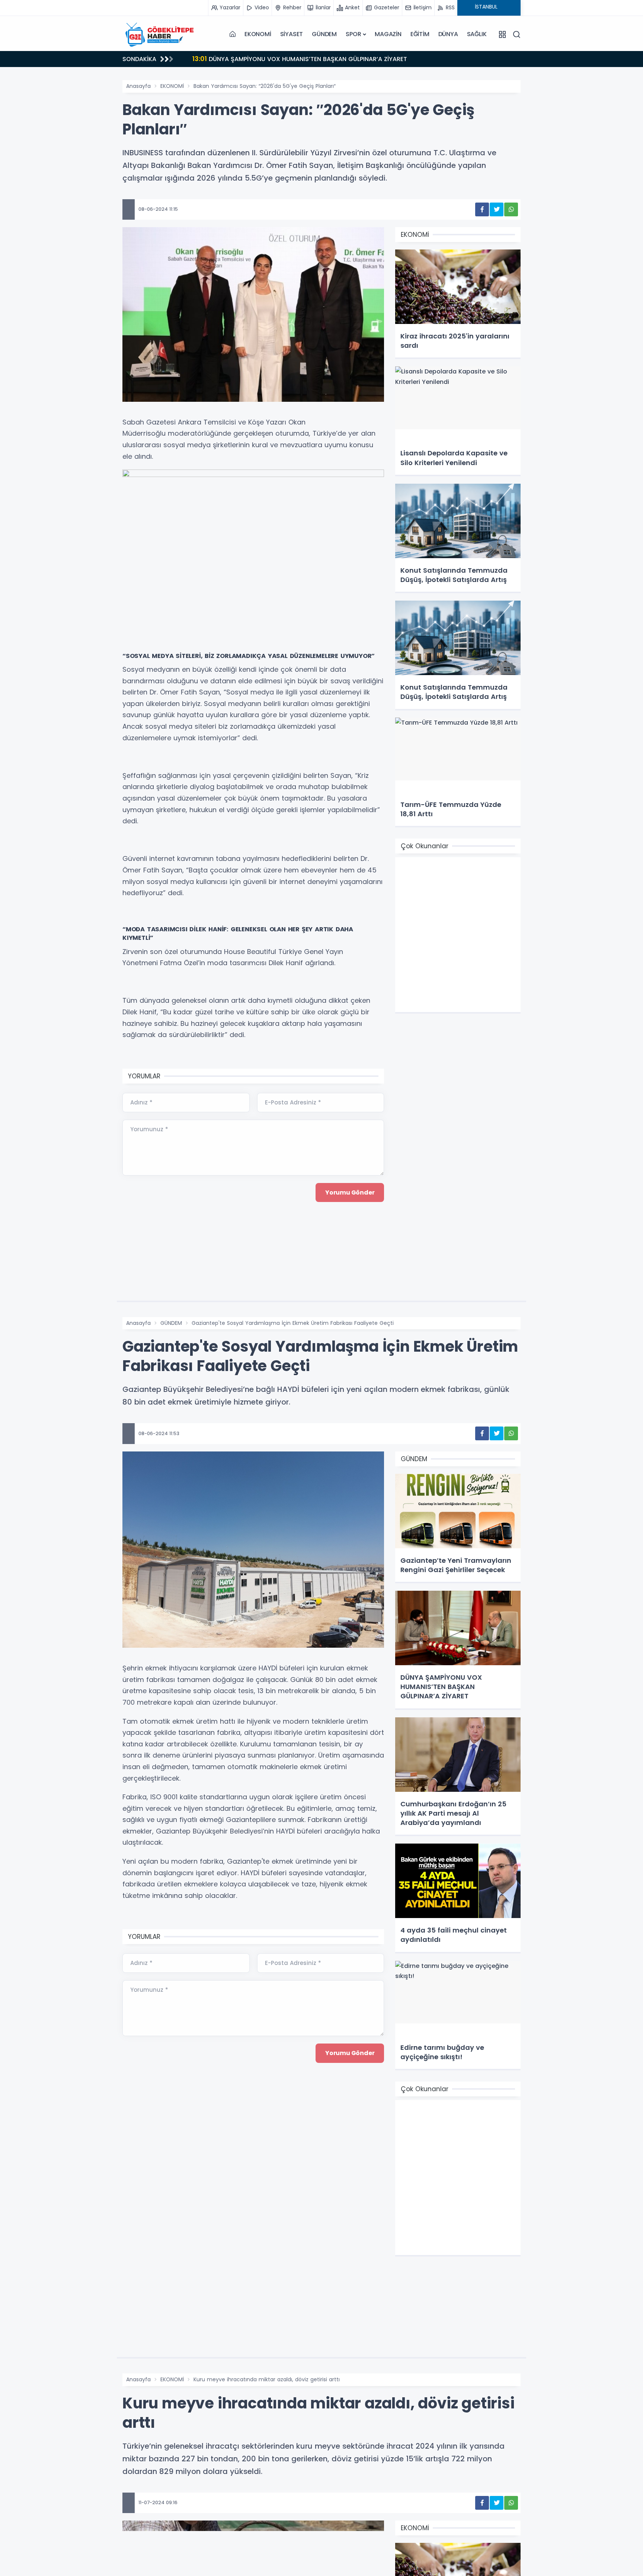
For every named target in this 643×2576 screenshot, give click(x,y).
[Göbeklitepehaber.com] (160, 34)
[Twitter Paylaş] (497, 209)
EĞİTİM (420, 34)
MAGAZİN (388, 34)
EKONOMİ (258, 34)
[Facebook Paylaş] (482, 209)
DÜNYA (448, 34)
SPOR (353, 34)
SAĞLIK (477, 34)
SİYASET (292, 34)
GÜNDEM (324, 34)
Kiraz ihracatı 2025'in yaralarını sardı (256, 59)
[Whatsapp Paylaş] (511, 209)
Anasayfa (138, 86)
